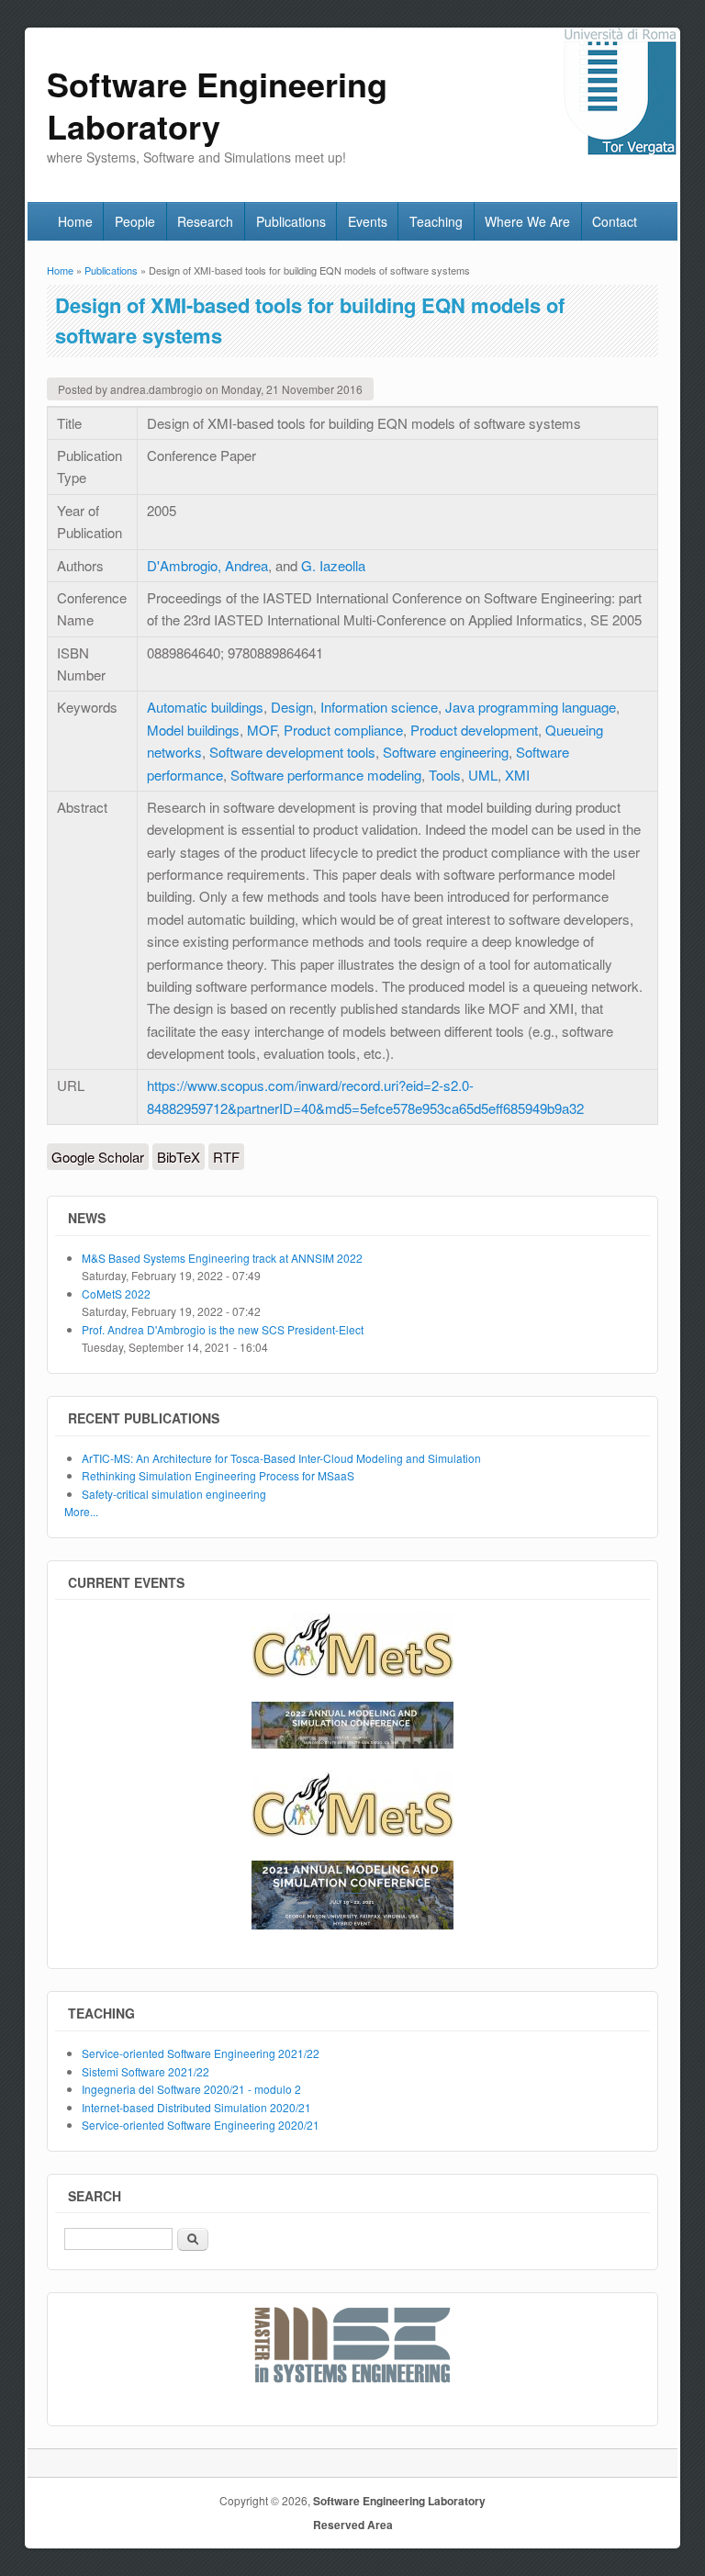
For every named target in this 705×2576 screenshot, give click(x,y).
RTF (226, 1157)
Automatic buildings (205, 707)
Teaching (436, 221)
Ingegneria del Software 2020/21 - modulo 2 (191, 2089)
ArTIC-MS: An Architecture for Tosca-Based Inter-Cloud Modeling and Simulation (281, 1458)
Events (368, 221)
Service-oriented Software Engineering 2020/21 (201, 2125)
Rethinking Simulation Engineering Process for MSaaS (218, 1475)
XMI (517, 775)
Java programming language (531, 707)
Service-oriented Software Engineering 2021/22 (201, 2053)
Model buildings (193, 730)
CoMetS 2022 (116, 1294)
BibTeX (179, 1157)
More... (81, 1511)
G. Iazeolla (333, 565)
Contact (615, 221)
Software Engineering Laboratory (399, 2501)
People (135, 221)
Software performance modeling (326, 775)
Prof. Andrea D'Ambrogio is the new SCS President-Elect (223, 1329)
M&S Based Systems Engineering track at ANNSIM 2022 (222, 1258)
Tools (445, 775)
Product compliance (343, 730)
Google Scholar (98, 1157)
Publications (291, 221)
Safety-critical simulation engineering (174, 1494)
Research (205, 221)
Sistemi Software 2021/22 (145, 2071)
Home (75, 221)
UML (483, 775)
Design (292, 707)
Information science (379, 707)
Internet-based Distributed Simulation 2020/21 (196, 2107)
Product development (474, 730)
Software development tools (292, 752)
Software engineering (446, 752)
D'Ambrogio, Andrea (207, 565)
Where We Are (527, 221)
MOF (262, 730)
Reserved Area (353, 2525)
